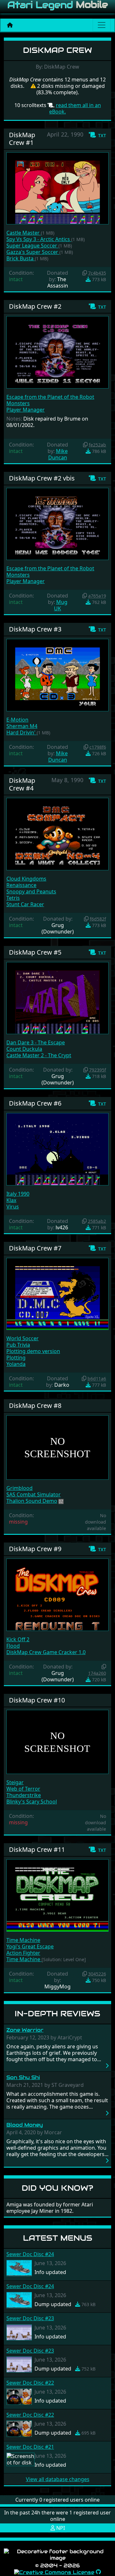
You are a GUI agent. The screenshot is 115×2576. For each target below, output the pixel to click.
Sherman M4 (22, 726)
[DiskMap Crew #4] (57, 833)
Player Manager (26, 410)
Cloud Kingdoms (26, 879)
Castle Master (24, 233)
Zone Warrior (25, 2030)
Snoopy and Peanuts (31, 891)
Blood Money (25, 2125)
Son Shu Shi (23, 2077)
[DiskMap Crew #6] (57, 1149)
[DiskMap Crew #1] (57, 188)
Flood (13, 1646)
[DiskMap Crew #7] (57, 1293)
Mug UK (61, 605)
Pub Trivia (18, 1345)
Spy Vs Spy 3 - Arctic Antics (39, 239)
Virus (13, 1207)
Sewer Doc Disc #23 (30, 2318)
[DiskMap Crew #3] (57, 674)
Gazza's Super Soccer (33, 252)
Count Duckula (24, 1049)
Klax (11, 1200)
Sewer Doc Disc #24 (30, 2254)
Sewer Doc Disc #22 (30, 2383)
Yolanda (16, 1364)
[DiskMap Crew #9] (57, 1594)
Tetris (13, 898)
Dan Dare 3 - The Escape (36, 1042)
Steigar (15, 1782)
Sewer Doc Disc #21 (30, 2447)
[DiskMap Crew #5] (57, 998)
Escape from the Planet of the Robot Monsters (50, 400)
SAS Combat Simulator (34, 1494)
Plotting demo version (33, 1351)
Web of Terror (23, 1789)
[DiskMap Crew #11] (57, 1895)
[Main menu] (102, 25)
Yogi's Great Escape (30, 1946)
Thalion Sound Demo (32, 1501)
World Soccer (23, 1338)
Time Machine (23, 1940)
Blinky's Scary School (32, 1802)
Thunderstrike (24, 1795)
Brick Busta (21, 258)
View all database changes (58, 2479)
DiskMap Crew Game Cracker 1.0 (46, 1652)
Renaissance (21, 885)
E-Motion (17, 720)
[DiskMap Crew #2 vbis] (57, 523)
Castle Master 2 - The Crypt (39, 1055)
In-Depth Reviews (57, 2014)
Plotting (16, 1358)
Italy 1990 (18, 1194)
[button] (97, 135)
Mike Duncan (58, 454)
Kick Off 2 (18, 1639)
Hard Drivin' (22, 732)
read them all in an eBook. (75, 108)
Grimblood (19, 1488)
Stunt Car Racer (25, 904)
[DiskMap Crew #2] (57, 352)
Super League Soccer (32, 246)
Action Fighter (23, 1953)
